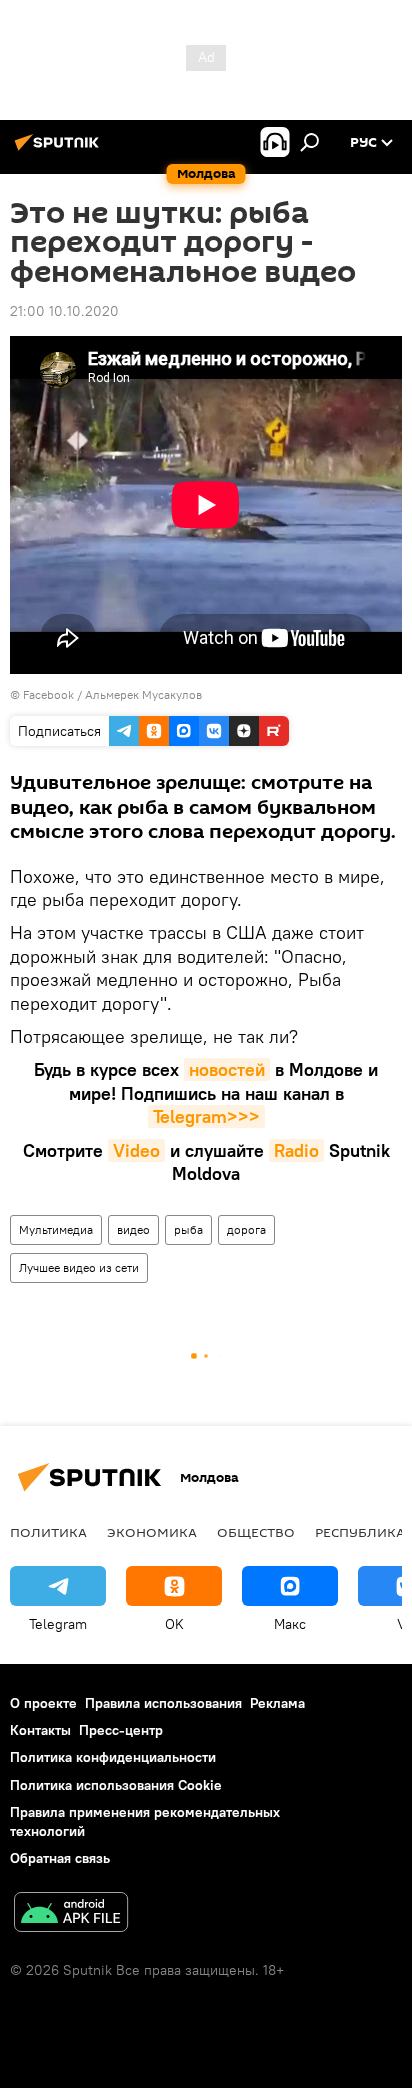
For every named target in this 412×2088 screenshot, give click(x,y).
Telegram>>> (206, 1116)
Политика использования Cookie (116, 1785)
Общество (256, 1532)
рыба (188, 1229)
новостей (227, 1069)
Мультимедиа (56, 1229)
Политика (48, 1532)
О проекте (43, 1703)
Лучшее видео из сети (79, 1267)
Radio (296, 1150)
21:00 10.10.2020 (64, 311)
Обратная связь (60, 1858)
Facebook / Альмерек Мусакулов (112, 694)
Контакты (40, 1730)
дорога (246, 1229)
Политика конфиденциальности (113, 1757)
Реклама (277, 1703)
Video (136, 1150)
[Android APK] (71, 1914)
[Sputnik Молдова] (60, 150)
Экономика (152, 1532)
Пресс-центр (121, 1730)
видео (133, 1229)
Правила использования (163, 1703)
